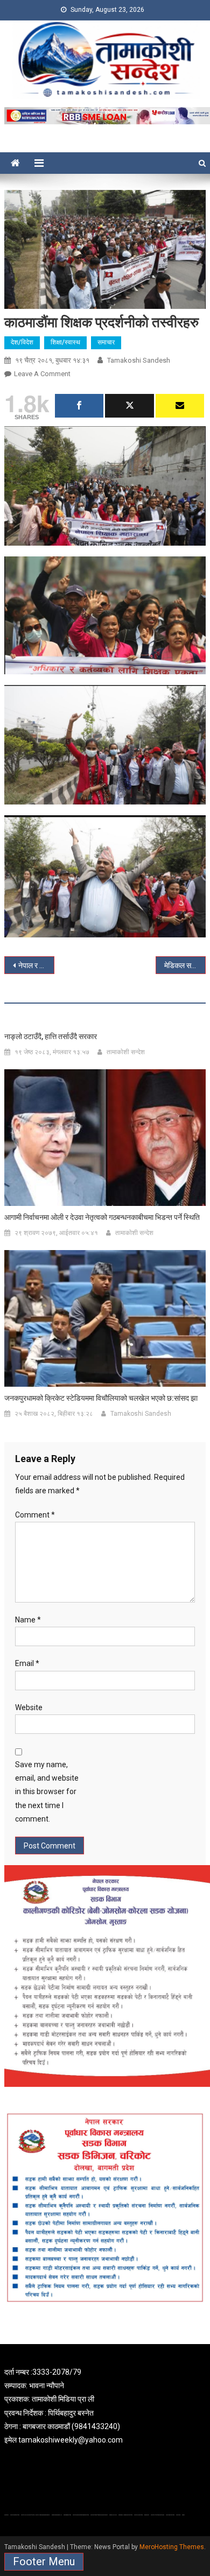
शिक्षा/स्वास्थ (65, 342)
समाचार (106, 342)
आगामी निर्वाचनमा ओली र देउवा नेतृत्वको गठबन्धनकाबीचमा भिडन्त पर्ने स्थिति (102, 1217)
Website (29, 1707)
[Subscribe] (180, 406)
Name (28, 1620)
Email (27, 1663)
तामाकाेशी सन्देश (126, 1052)
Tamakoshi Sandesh (139, 360)
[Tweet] (129, 406)
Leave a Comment (42, 374)
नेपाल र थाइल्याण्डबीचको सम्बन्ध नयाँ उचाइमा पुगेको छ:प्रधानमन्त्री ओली (37, 965)
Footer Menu (44, 2561)
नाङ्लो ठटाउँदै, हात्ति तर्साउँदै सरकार (51, 1036)
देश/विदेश (22, 342)
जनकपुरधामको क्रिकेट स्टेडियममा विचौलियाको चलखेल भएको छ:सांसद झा (101, 1398)
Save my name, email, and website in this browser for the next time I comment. (47, 1792)
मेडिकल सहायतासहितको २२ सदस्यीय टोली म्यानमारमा (185, 965)
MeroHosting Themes (172, 2547)
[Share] (79, 406)
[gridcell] (105, 2406)
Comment (35, 1515)
